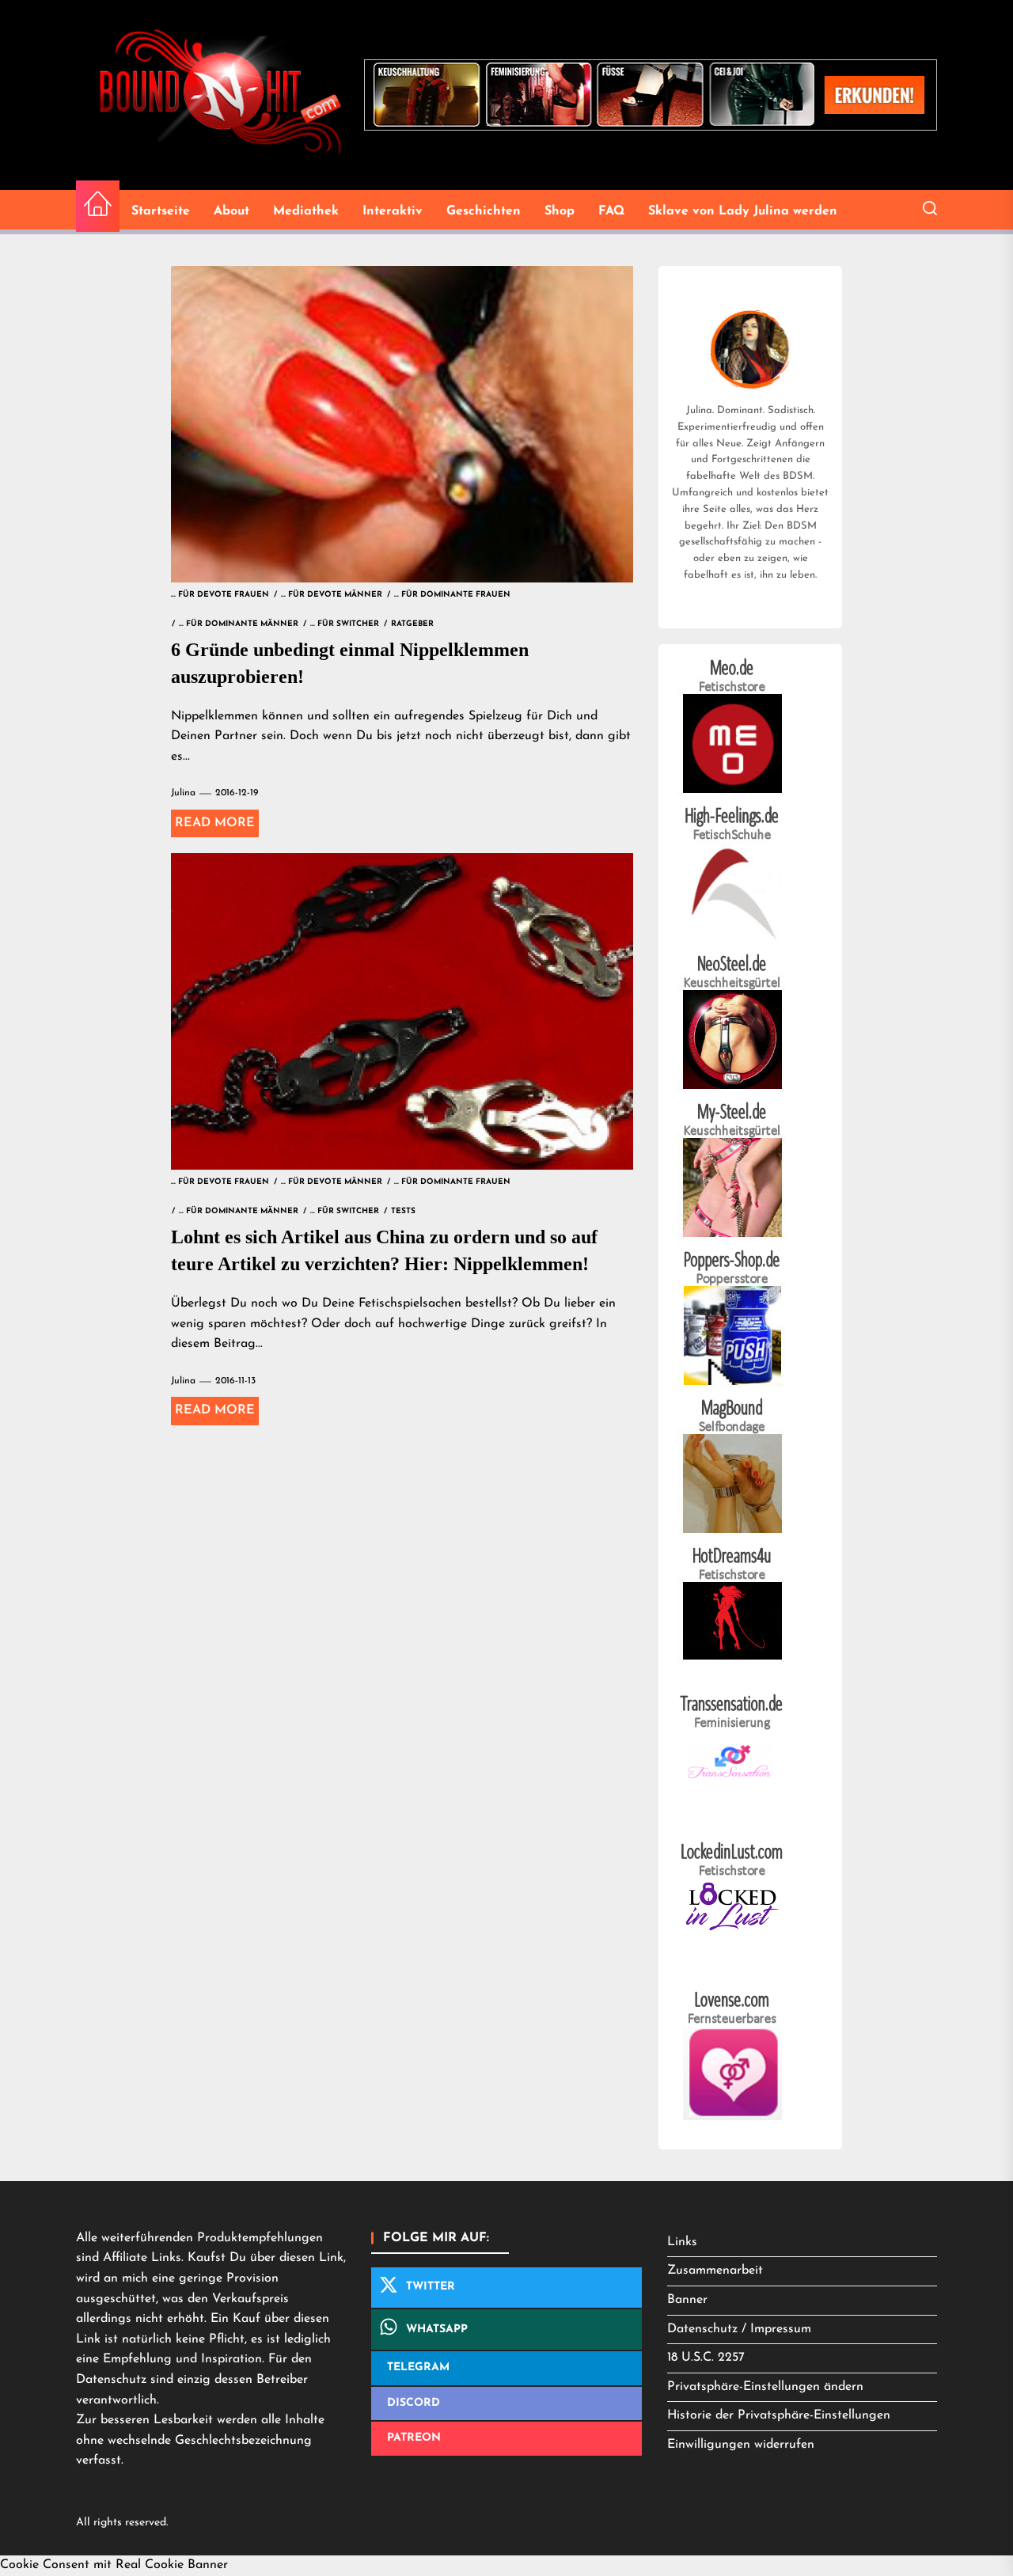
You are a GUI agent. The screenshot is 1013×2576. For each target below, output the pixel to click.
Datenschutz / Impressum (739, 2329)
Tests (403, 1211)
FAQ (611, 211)
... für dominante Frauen (452, 595)
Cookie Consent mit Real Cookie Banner (114, 2565)
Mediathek (306, 211)
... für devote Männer (332, 595)
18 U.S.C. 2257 (706, 2358)
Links (682, 2242)
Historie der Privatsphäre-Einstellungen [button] (779, 2415)
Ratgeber (412, 624)
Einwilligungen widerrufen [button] (741, 2445)
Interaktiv (393, 211)
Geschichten (484, 211)
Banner (687, 2300)
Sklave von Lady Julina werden (743, 211)
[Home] (98, 206)
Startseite (161, 211)
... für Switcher (345, 624)
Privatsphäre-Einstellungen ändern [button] (765, 2387)
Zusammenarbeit (715, 2271)
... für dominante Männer (239, 624)
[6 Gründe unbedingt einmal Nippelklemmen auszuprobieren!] (402, 424)
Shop (560, 211)
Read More (215, 823)
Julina (183, 793)
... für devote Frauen (220, 595)
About (231, 211)
